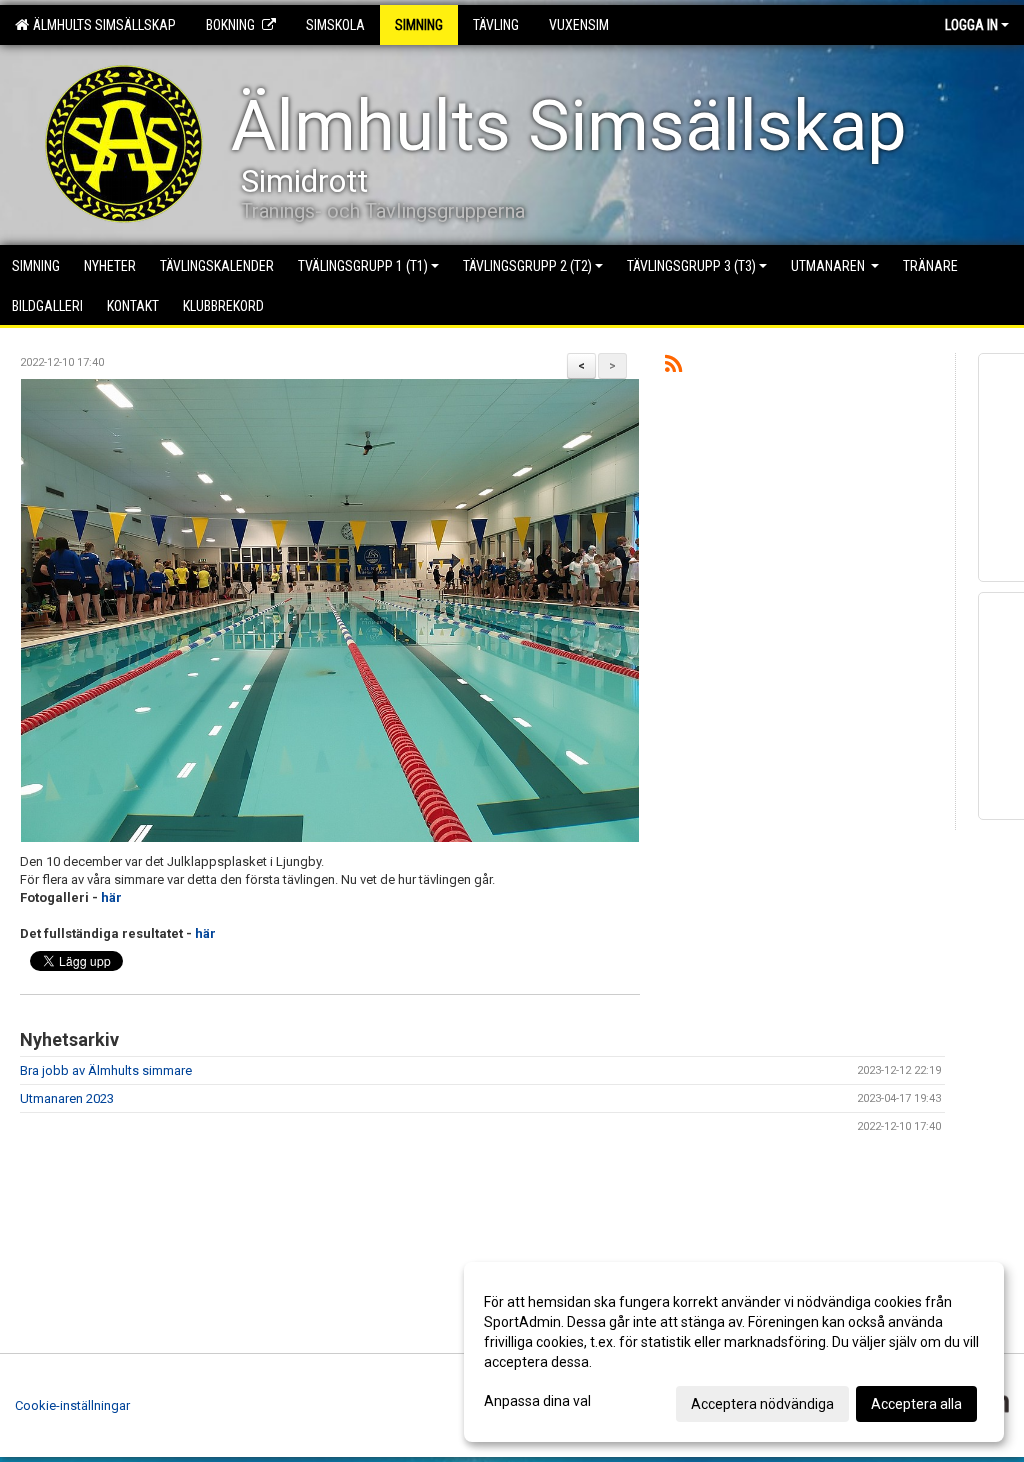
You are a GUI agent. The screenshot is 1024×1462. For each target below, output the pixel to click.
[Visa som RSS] (673, 367)
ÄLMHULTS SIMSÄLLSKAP (101, 25)
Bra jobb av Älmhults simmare (106, 1070)
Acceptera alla (916, 1404)
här (111, 897)
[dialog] (734, 1352)
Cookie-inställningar (72, 1405)
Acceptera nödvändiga (762, 1404)
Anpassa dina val (537, 1401)
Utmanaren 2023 (67, 1098)
